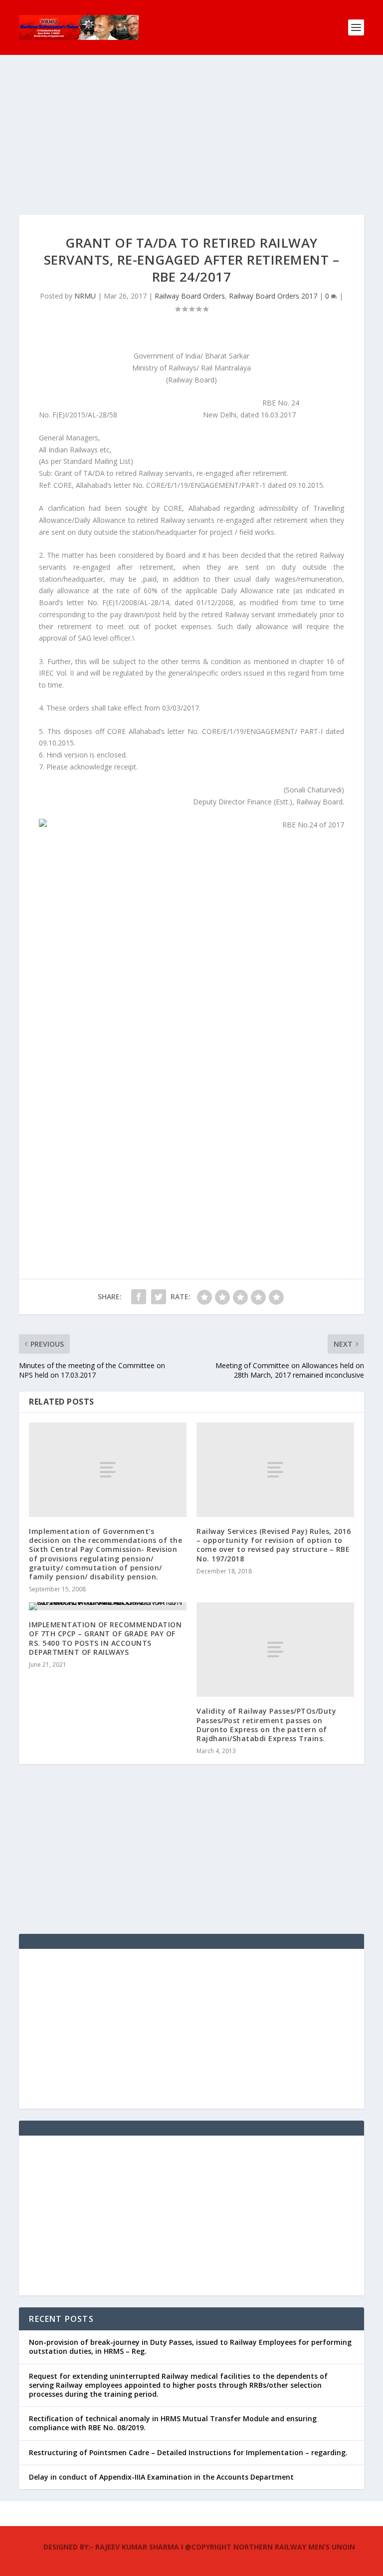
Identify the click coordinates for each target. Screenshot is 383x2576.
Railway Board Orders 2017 (273, 296)
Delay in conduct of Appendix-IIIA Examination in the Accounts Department (161, 2477)
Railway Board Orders (190, 296)
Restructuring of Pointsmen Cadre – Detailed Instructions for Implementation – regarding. (188, 2452)
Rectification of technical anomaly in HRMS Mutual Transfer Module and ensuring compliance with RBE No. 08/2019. (173, 2423)
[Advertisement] (191, 145)
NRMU (85, 296)
